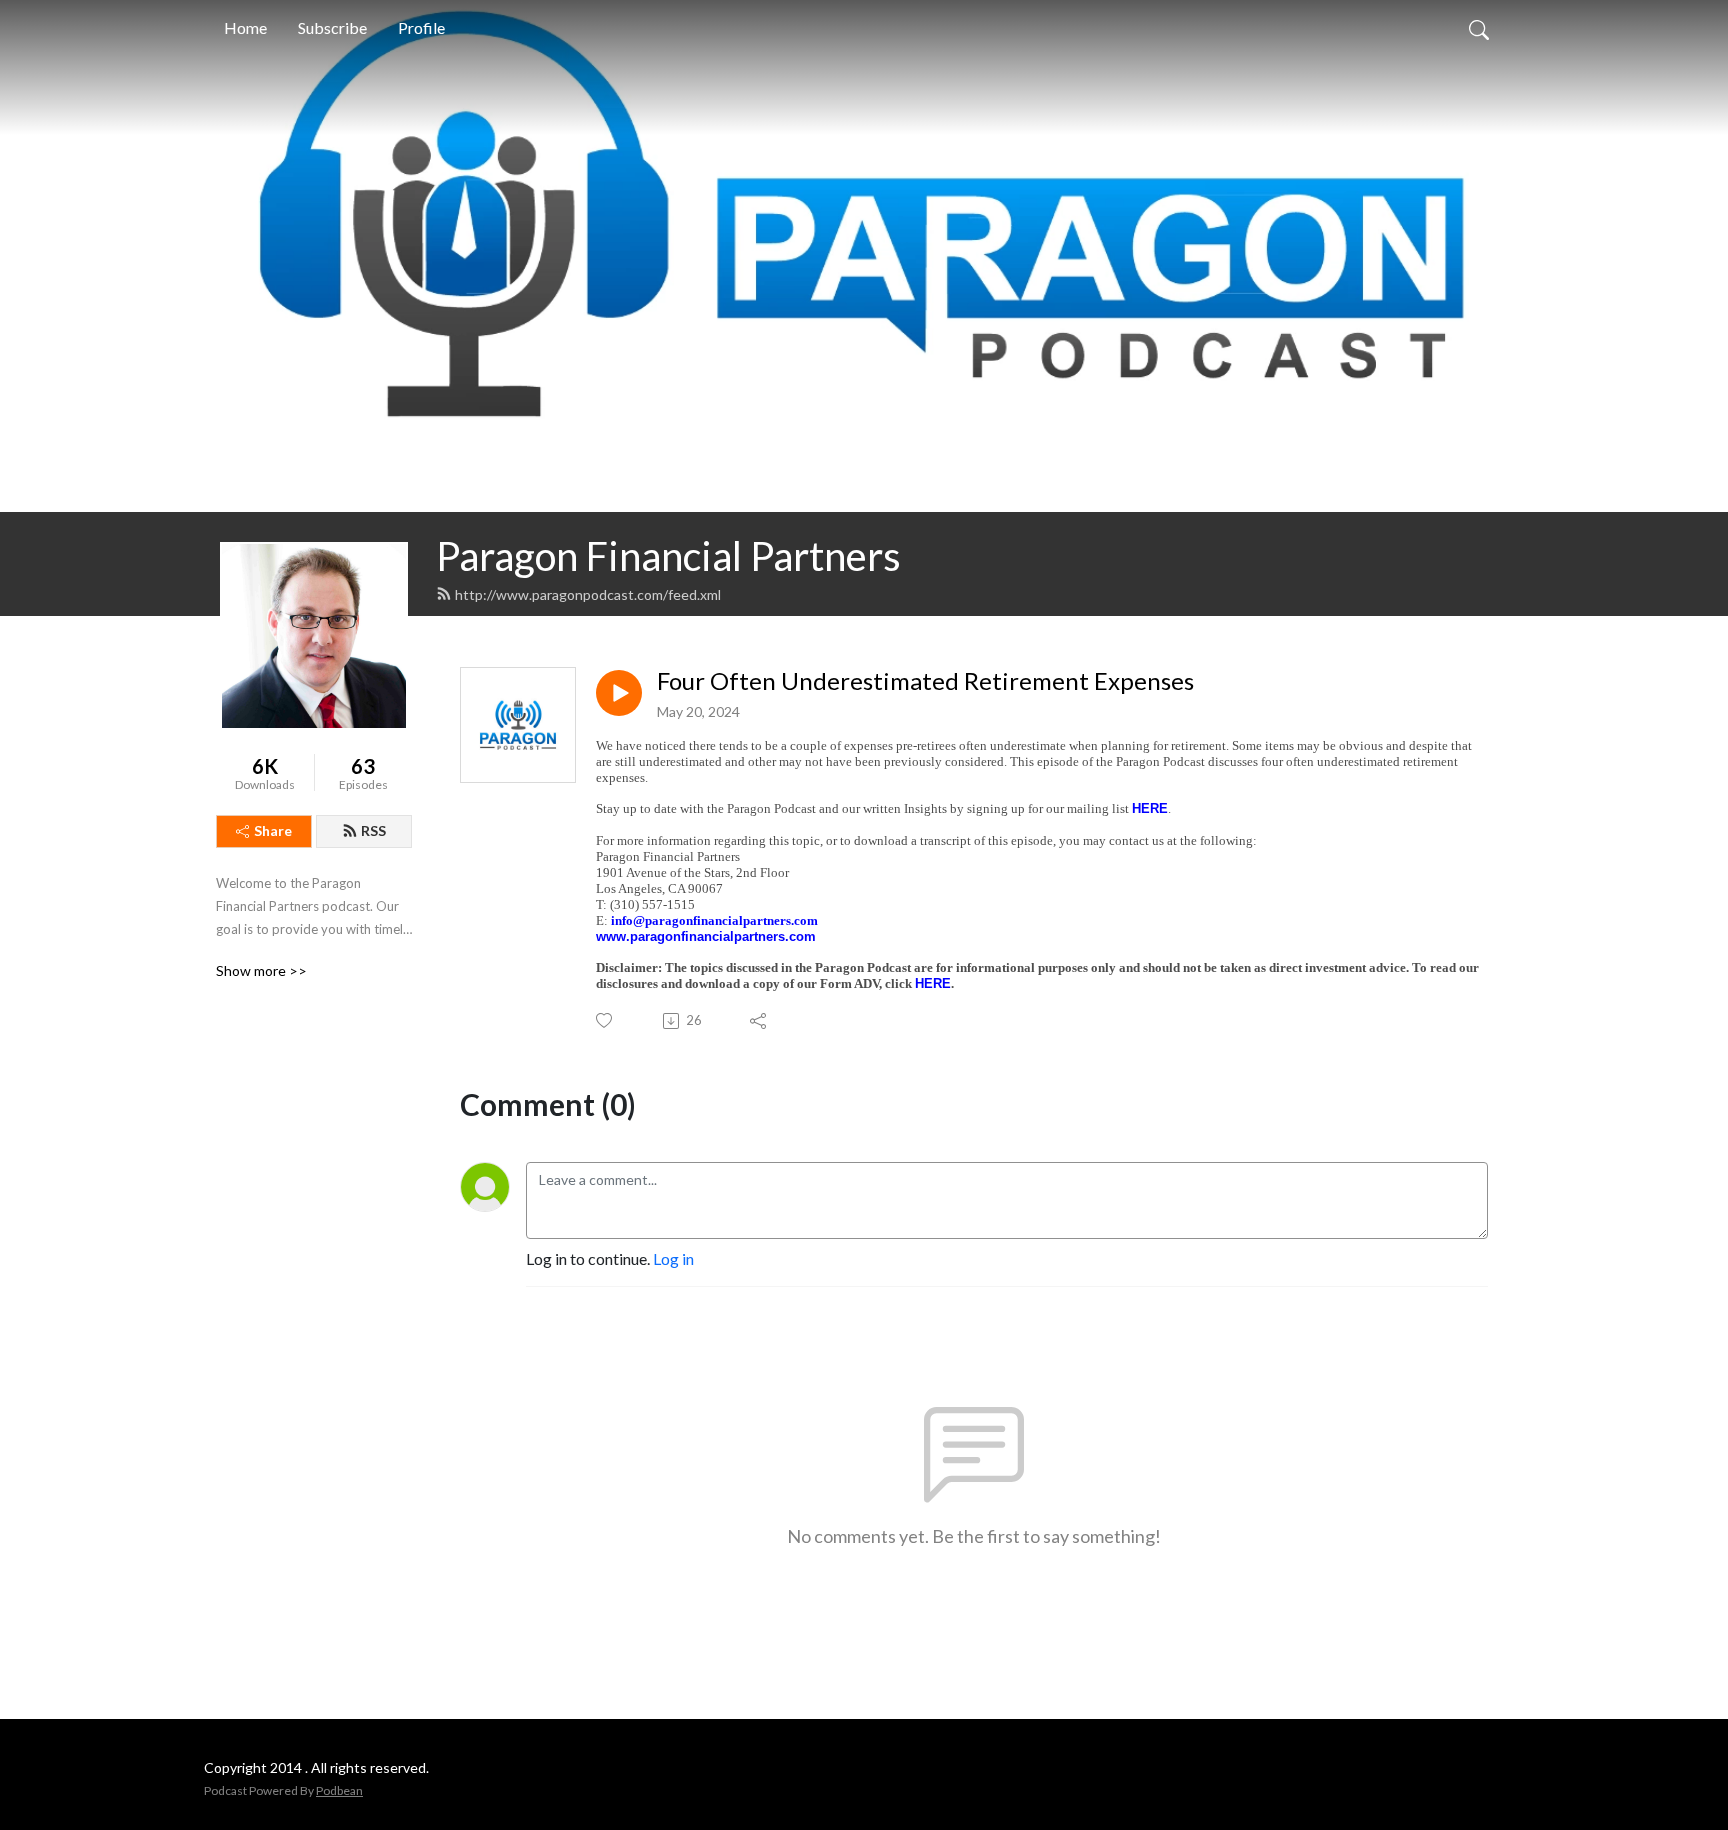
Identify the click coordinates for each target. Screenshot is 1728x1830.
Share (273, 830)
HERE (1150, 808)
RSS (373, 830)
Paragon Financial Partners (668, 556)
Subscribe (332, 27)
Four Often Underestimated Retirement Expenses (925, 681)
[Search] (1479, 28)
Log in (673, 1258)
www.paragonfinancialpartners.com (706, 936)
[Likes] (605, 1020)
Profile (421, 27)
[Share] (759, 1021)
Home (245, 27)
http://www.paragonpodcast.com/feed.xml (588, 594)
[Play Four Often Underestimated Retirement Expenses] (619, 693)
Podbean (339, 1790)
